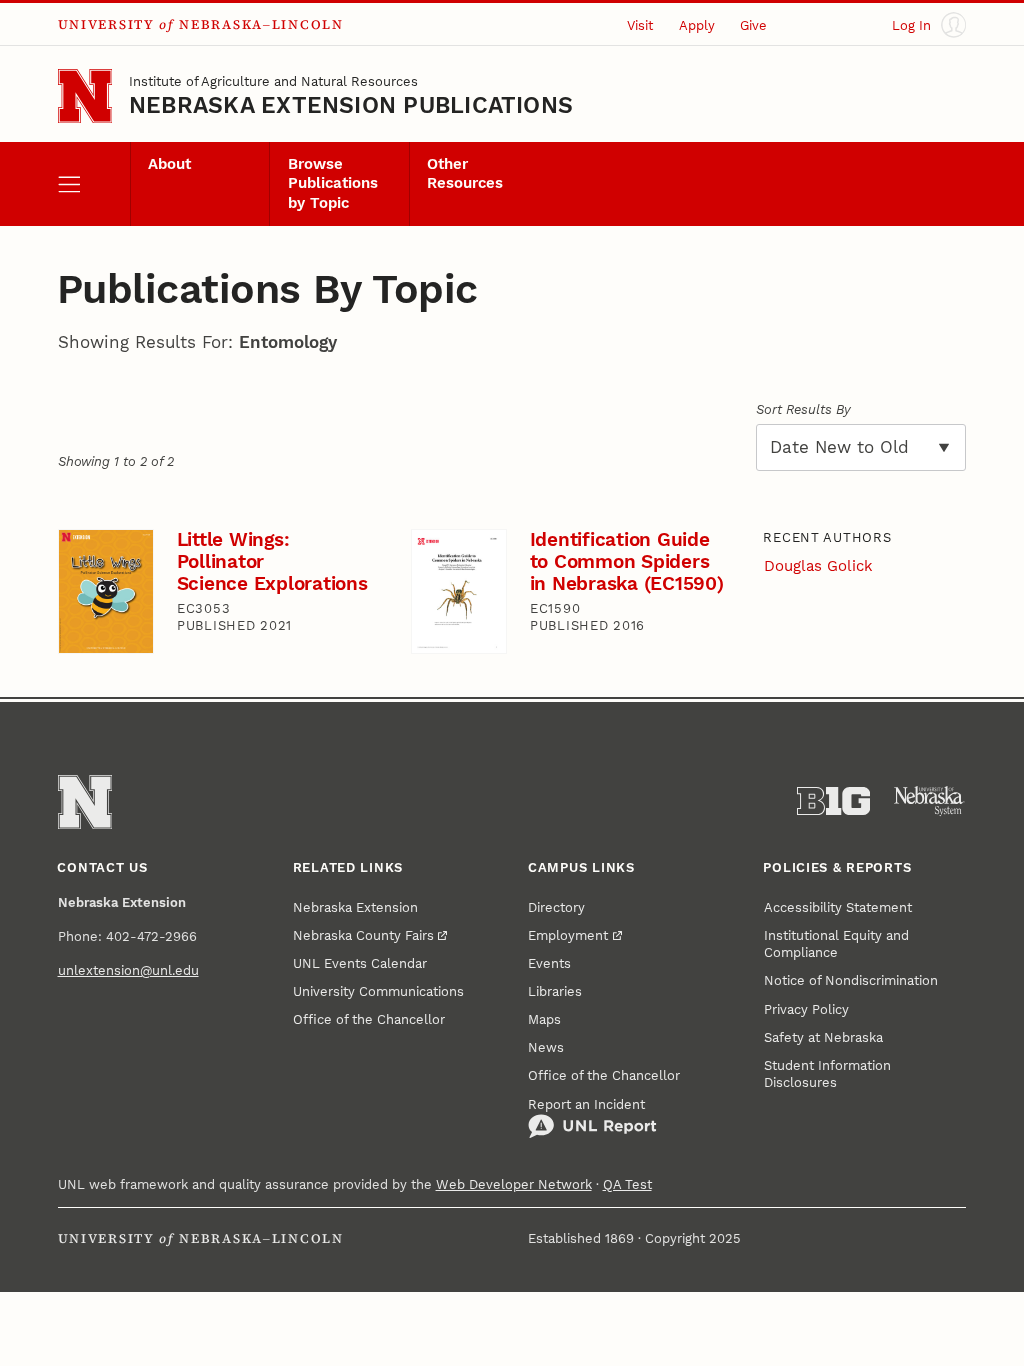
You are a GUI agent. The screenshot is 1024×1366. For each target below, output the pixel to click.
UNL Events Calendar (360, 963)
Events (549, 963)
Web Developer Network (514, 1184)
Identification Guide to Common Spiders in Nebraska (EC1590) (627, 561)
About (169, 164)
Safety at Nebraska (823, 1037)
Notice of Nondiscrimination (851, 980)
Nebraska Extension (355, 907)
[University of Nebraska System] (929, 801)
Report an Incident (586, 1104)
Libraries (555, 991)
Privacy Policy (806, 1009)
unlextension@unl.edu (128, 970)
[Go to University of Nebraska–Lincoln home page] (85, 96)
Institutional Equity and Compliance (836, 944)
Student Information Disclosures (827, 1074)
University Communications (378, 991)
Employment (568, 935)
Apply (697, 25)
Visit (640, 25)
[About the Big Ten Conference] (833, 801)
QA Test (627, 1184)
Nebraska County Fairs (363, 935)
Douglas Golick (818, 566)
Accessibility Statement (838, 907)
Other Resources (465, 174)
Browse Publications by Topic (333, 184)
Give (753, 25)
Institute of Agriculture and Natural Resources (273, 81)
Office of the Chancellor (369, 1019)
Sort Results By (803, 409)
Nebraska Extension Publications (351, 105)
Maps (544, 1019)
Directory (556, 907)
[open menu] (94, 184)
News (546, 1047)
